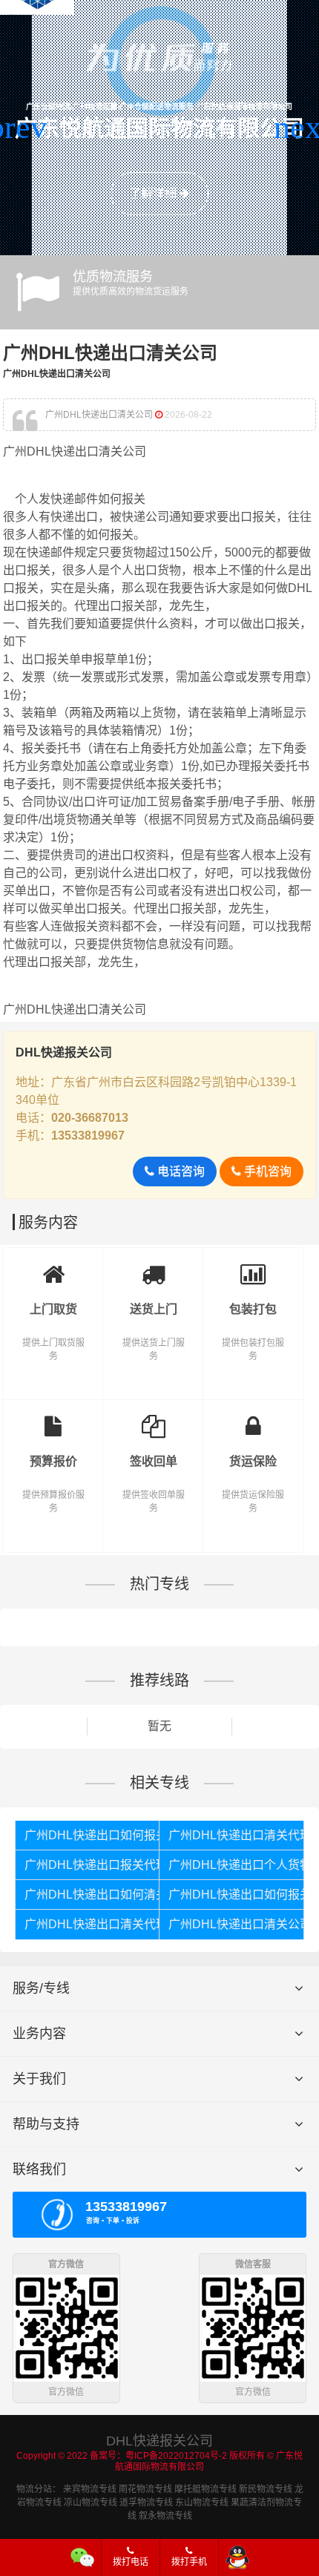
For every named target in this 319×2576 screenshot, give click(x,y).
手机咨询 (266, 1171)
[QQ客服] (237, 2557)
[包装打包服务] (253, 1270)
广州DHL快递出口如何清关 (92, 1895)
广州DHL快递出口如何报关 (92, 1835)
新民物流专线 (266, 2489)
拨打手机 (189, 2562)
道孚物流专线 (146, 2503)
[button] (17, 128)
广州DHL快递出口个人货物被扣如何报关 (236, 1865)
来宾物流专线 (90, 2489)
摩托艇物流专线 (205, 2489)
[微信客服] (83, 2557)
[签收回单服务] (153, 1422)
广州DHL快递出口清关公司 (236, 1924)
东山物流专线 (202, 2503)
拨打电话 (131, 2562)
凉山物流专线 (91, 2503)
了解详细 (154, 193)
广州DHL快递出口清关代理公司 (236, 1835)
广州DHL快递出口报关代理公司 (92, 1865)
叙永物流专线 (165, 2516)
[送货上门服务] (153, 1270)
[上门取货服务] (53, 1270)
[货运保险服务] (253, 1422)
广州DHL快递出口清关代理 (92, 1924)
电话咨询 (180, 1171)
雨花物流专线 (145, 2489)
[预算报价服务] (53, 1422)
